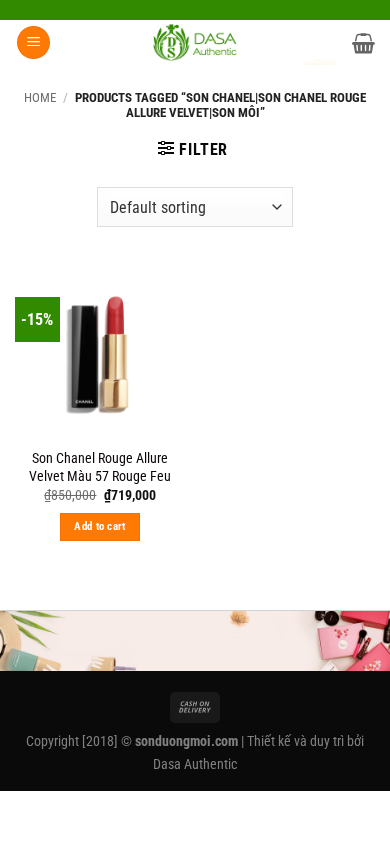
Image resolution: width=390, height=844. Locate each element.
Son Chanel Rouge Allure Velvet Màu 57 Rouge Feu (100, 467)
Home (40, 97)
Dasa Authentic (195, 764)
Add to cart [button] (100, 526)
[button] (33, 42)
